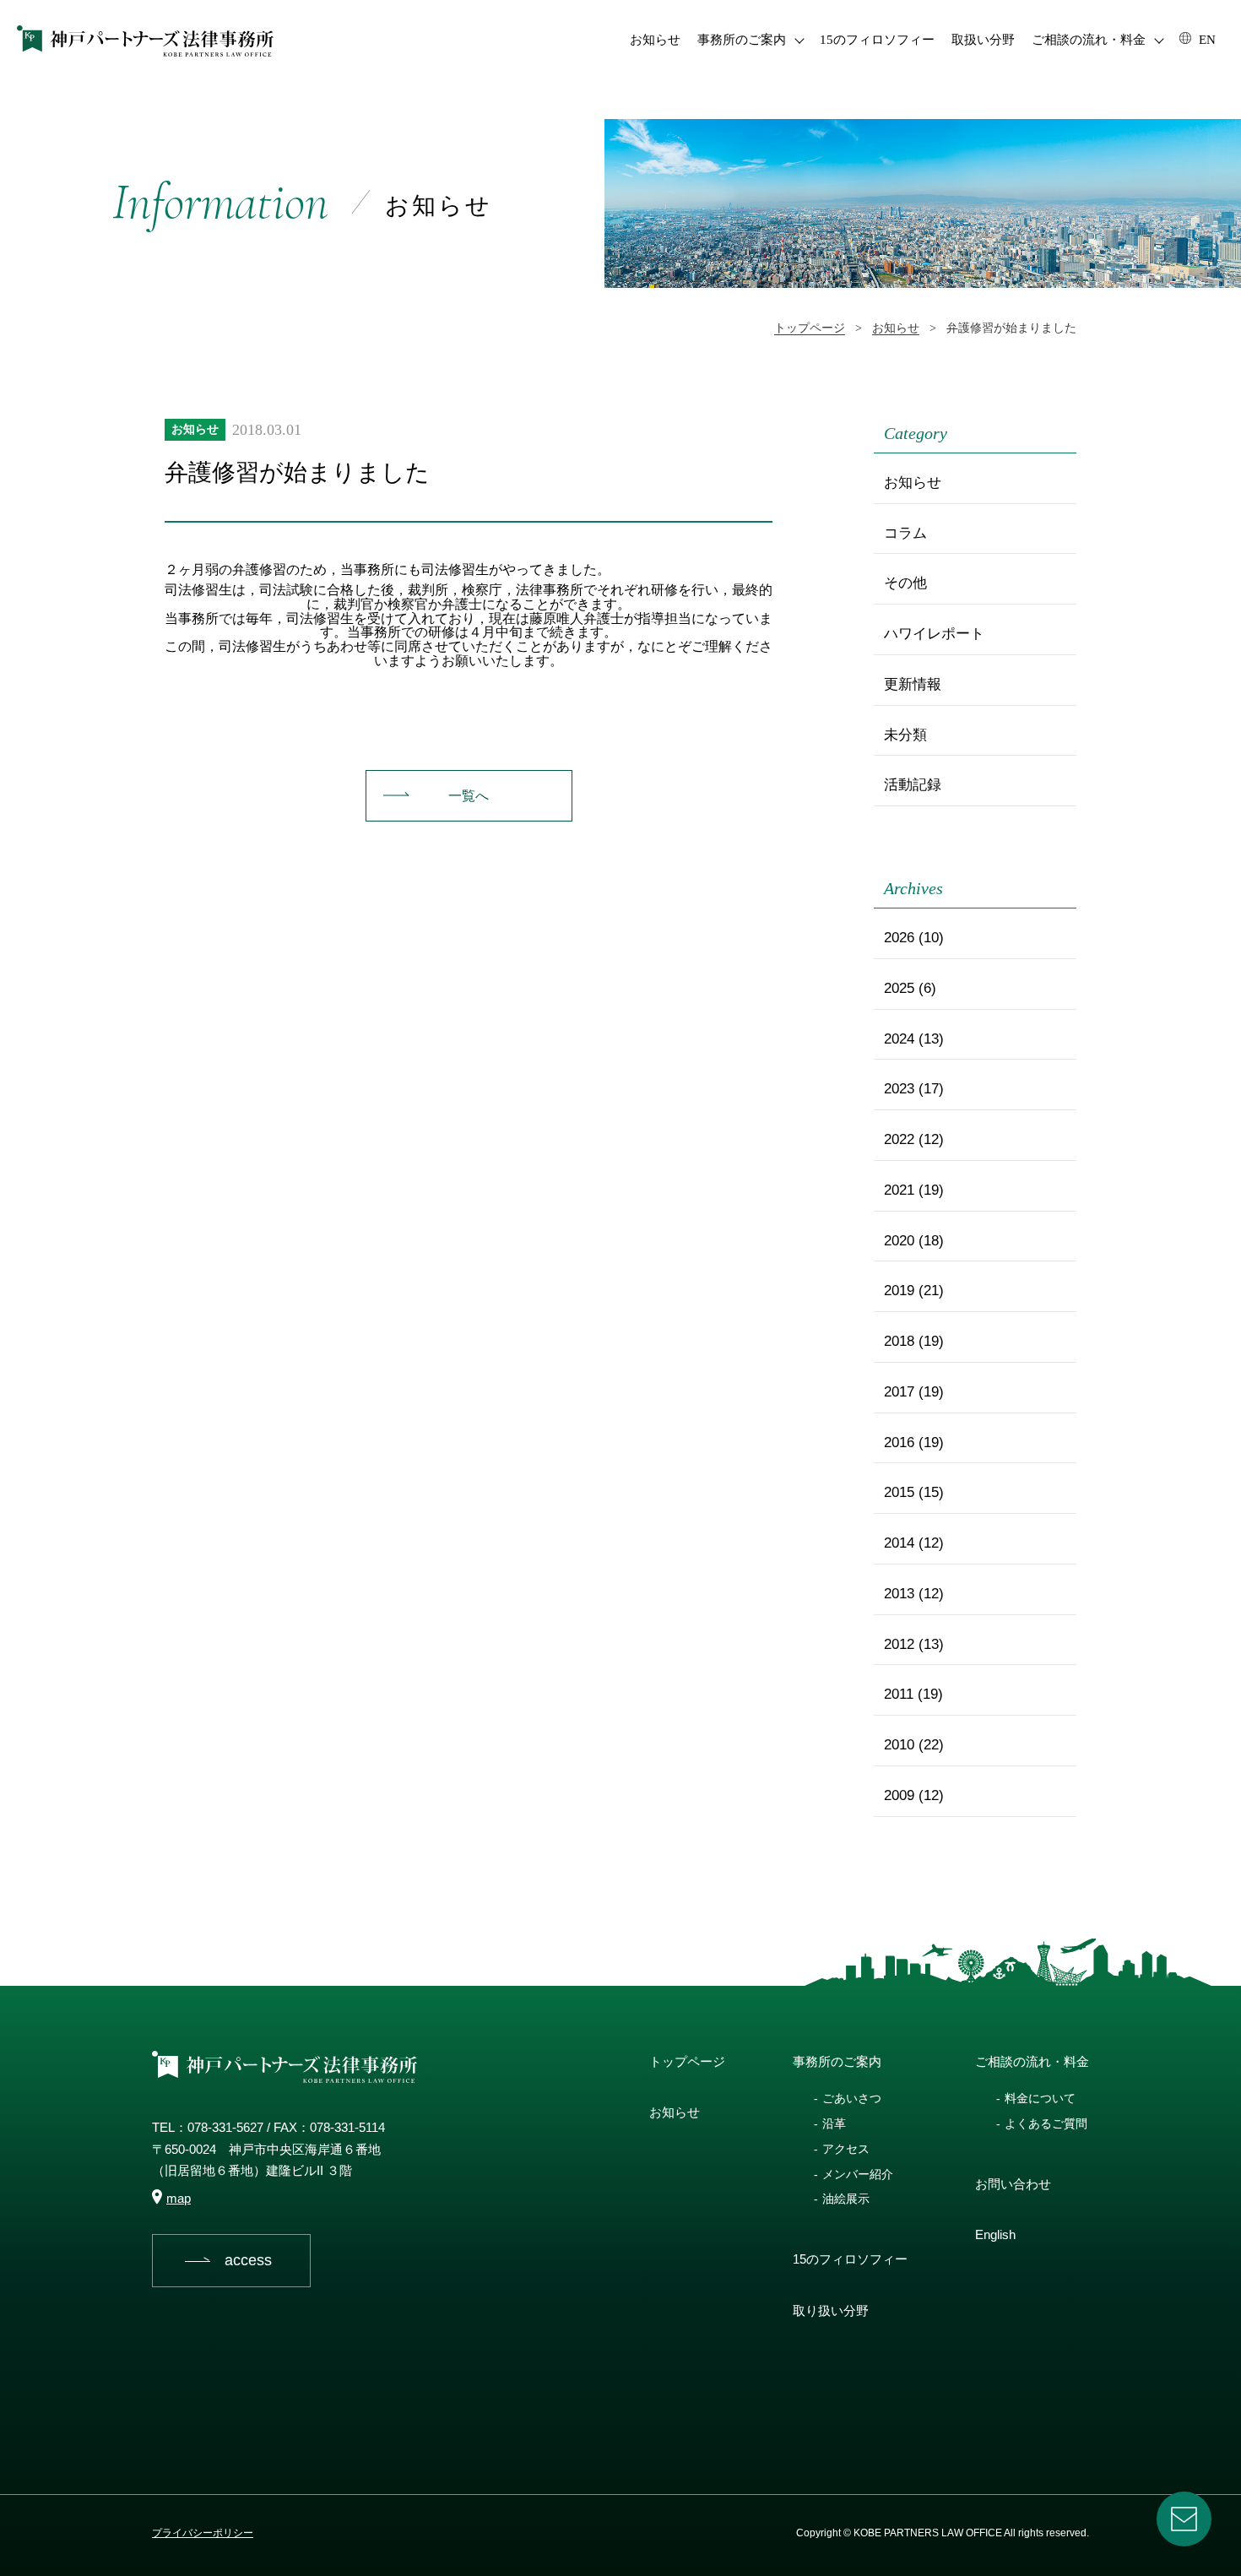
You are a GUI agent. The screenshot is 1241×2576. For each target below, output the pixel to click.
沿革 (834, 2123)
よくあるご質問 (1046, 2123)
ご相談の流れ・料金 (1089, 40)
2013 (899, 1594)
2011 (899, 1694)
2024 (899, 1039)
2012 (899, 1644)
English (995, 2234)
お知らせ (655, 40)
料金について (1040, 2098)
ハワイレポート (934, 634)
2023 (899, 1089)
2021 (899, 1190)
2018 (899, 1341)
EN (1206, 40)
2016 (899, 1443)
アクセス (846, 2149)
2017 (899, 1392)
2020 (899, 1241)
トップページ (687, 2061)
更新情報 (913, 684)
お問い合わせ (1013, 2184)
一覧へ (469, 796)
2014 (899, 1543)
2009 (899, 1795)
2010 (899, 1745)
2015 (899, 1492)
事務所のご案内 (742, 40)
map (179, 2198)
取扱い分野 (983, 40)
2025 (899, 988)
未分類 (905, 735)
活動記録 (913, 785)
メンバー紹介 (858, 2174)
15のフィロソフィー (877, 40)
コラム (905, 533)
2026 (899, 938)
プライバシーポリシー (203, 2533)
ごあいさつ (852, 2098)
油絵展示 (846, 2199)
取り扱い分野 (831, 2310)
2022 (899, 1139)
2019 (899, 1291)
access (248, 2260)
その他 (905, 583)
